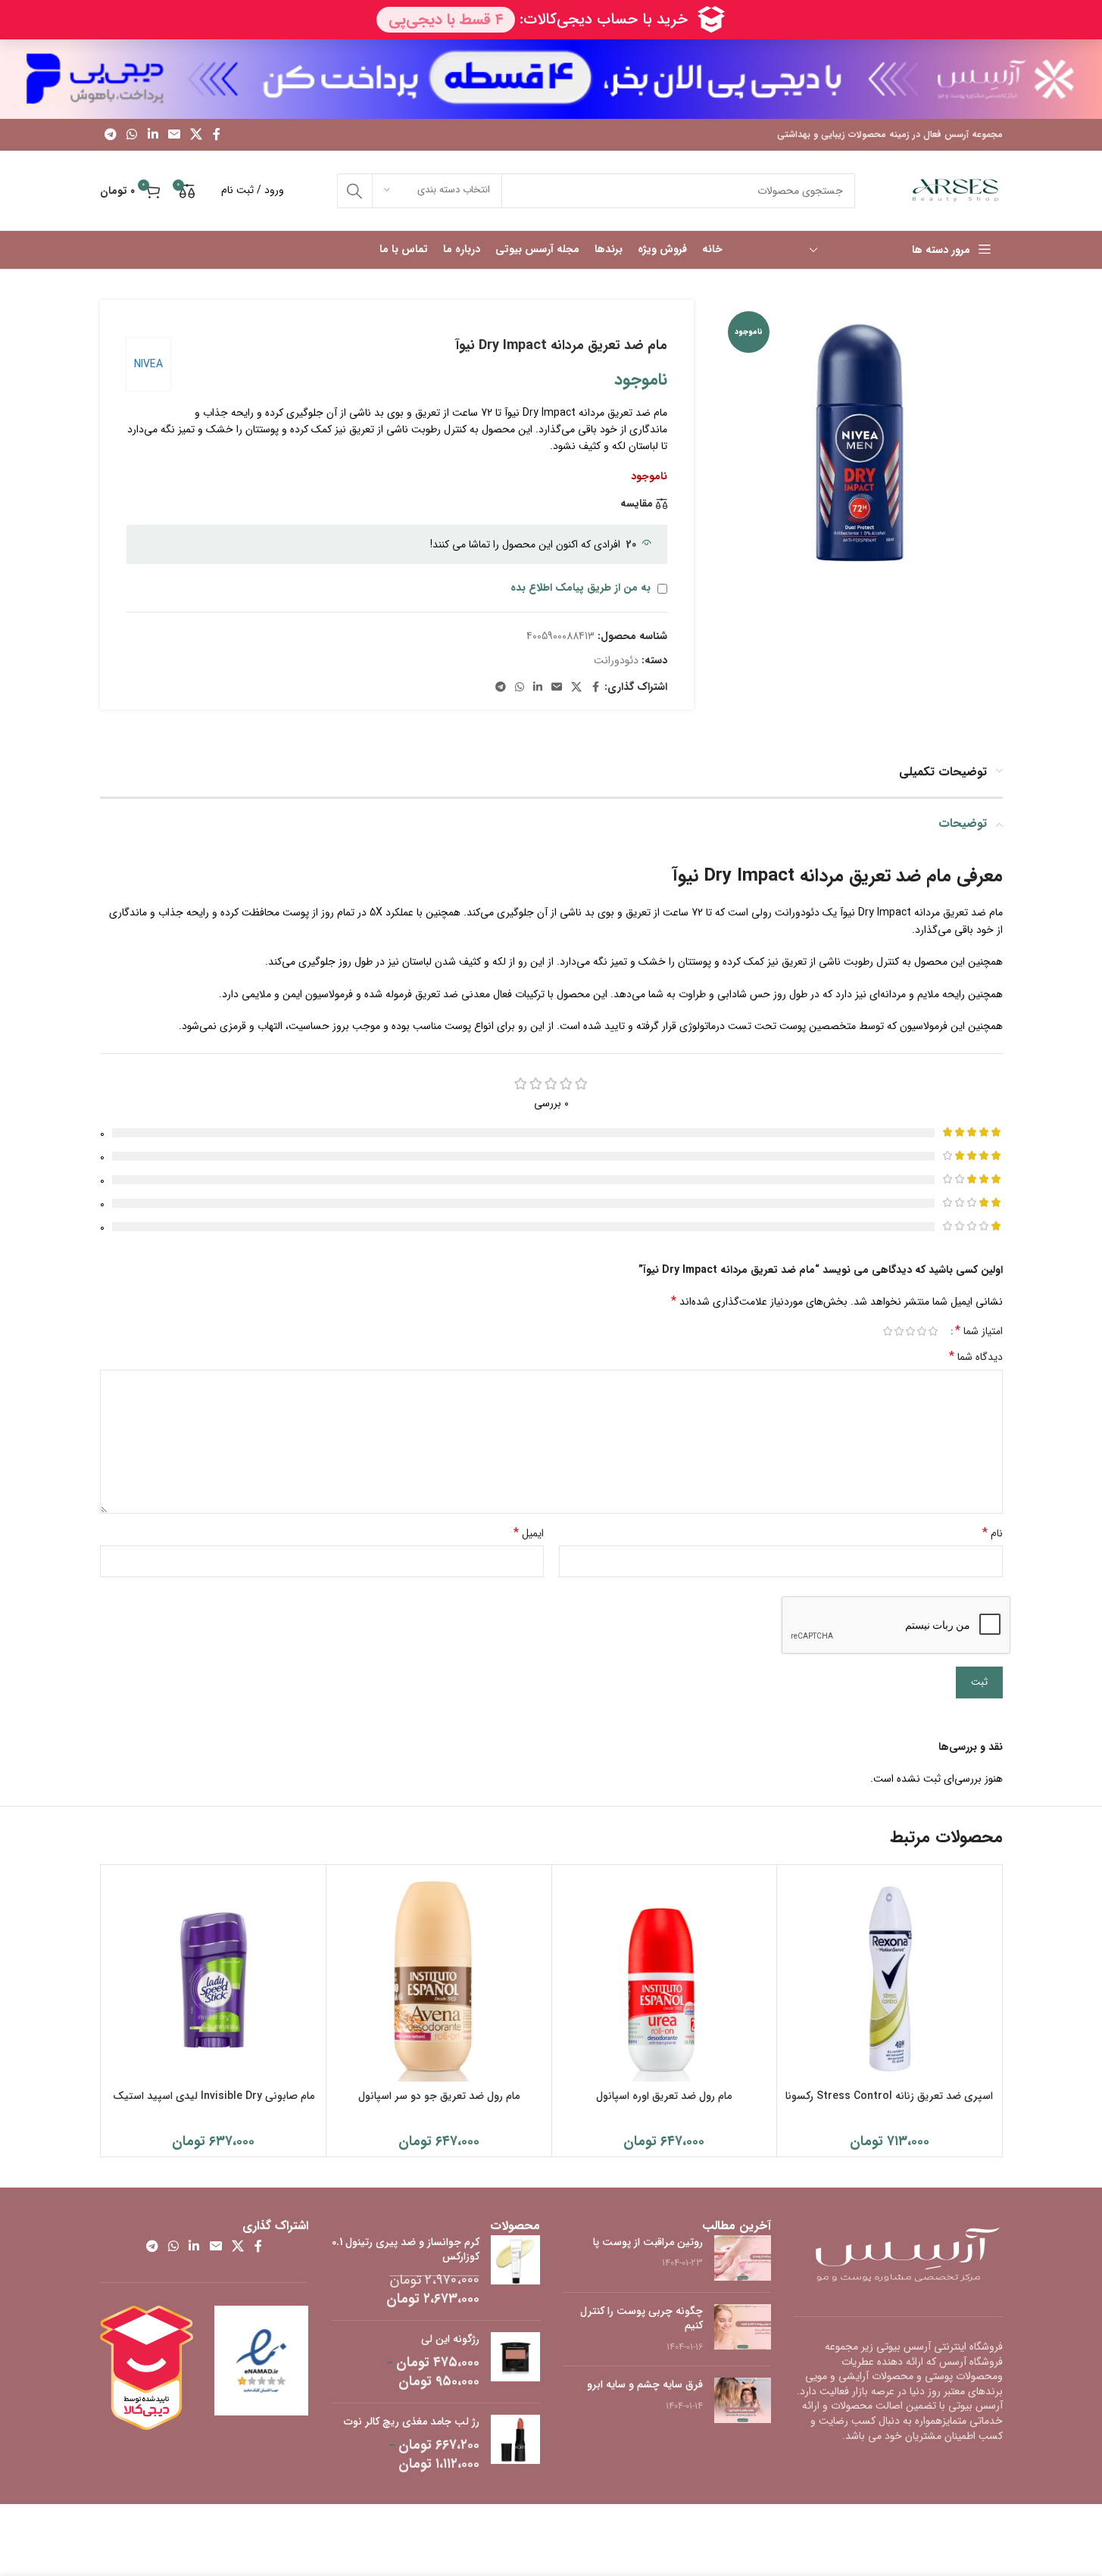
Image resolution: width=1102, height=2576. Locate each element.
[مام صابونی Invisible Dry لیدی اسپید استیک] (214, 1977)
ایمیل (529, 1533)
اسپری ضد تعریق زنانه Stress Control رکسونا (889, 2096)
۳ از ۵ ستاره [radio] (911, 1331)
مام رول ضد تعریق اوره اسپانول (664, 2096)
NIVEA (148, 364)
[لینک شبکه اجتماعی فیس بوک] (217, 135)
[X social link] (197, 135)
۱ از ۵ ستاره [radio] (933, 1331)
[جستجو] (354, 191)
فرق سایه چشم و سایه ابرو (645, 2384)
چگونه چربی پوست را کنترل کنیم (642, 2319)
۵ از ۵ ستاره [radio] (888, 1331)
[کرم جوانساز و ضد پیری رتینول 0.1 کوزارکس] (515, 2272)
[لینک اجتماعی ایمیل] (174, 135)
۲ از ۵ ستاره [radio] (922, 1331)
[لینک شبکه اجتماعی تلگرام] (111, 135)
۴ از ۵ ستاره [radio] (899, 1331)
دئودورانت (616, 660)
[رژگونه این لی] (515, 2362)
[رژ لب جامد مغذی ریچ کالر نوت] (515, 2444)
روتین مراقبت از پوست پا (648, 2242)
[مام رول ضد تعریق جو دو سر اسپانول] (439, 1977)
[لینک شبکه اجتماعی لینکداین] (153, 135)
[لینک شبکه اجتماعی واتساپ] (132, 135)
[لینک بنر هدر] (551, 79)
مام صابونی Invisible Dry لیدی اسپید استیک (214, 2096)
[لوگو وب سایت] (955, 190)
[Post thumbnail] (743, 2258)
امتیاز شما (979, 1331)
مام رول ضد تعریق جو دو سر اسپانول (439, 2096)
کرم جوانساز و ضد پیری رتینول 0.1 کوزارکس (406, 2250)
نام (993, 1533)
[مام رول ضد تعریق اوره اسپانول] (665, 1977)
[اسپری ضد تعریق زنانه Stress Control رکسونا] (890, 1977)
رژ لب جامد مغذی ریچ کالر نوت (412, 2422)
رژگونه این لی (450, 2340)
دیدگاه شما (976, 1357)
